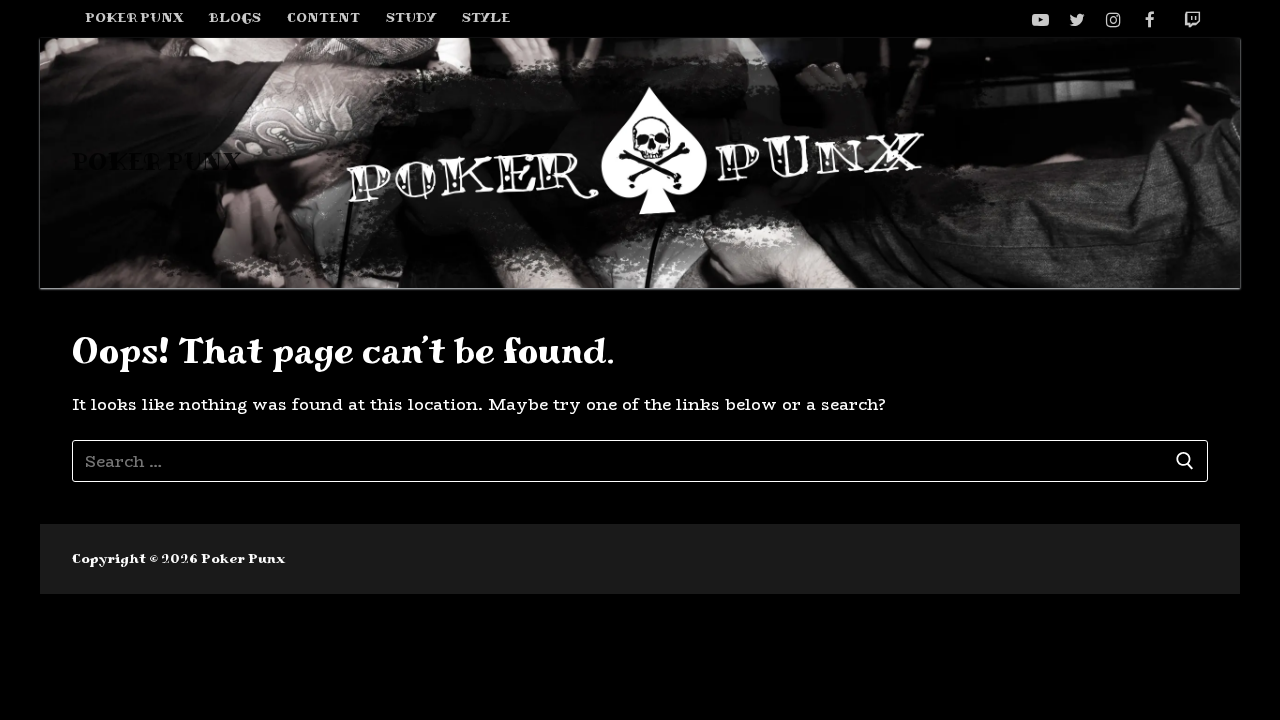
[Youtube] (1040, 19)
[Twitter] (1077, 19)
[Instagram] (1113, 19)
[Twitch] (1192, 19)
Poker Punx (156, 162)
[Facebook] (1150, 19)
